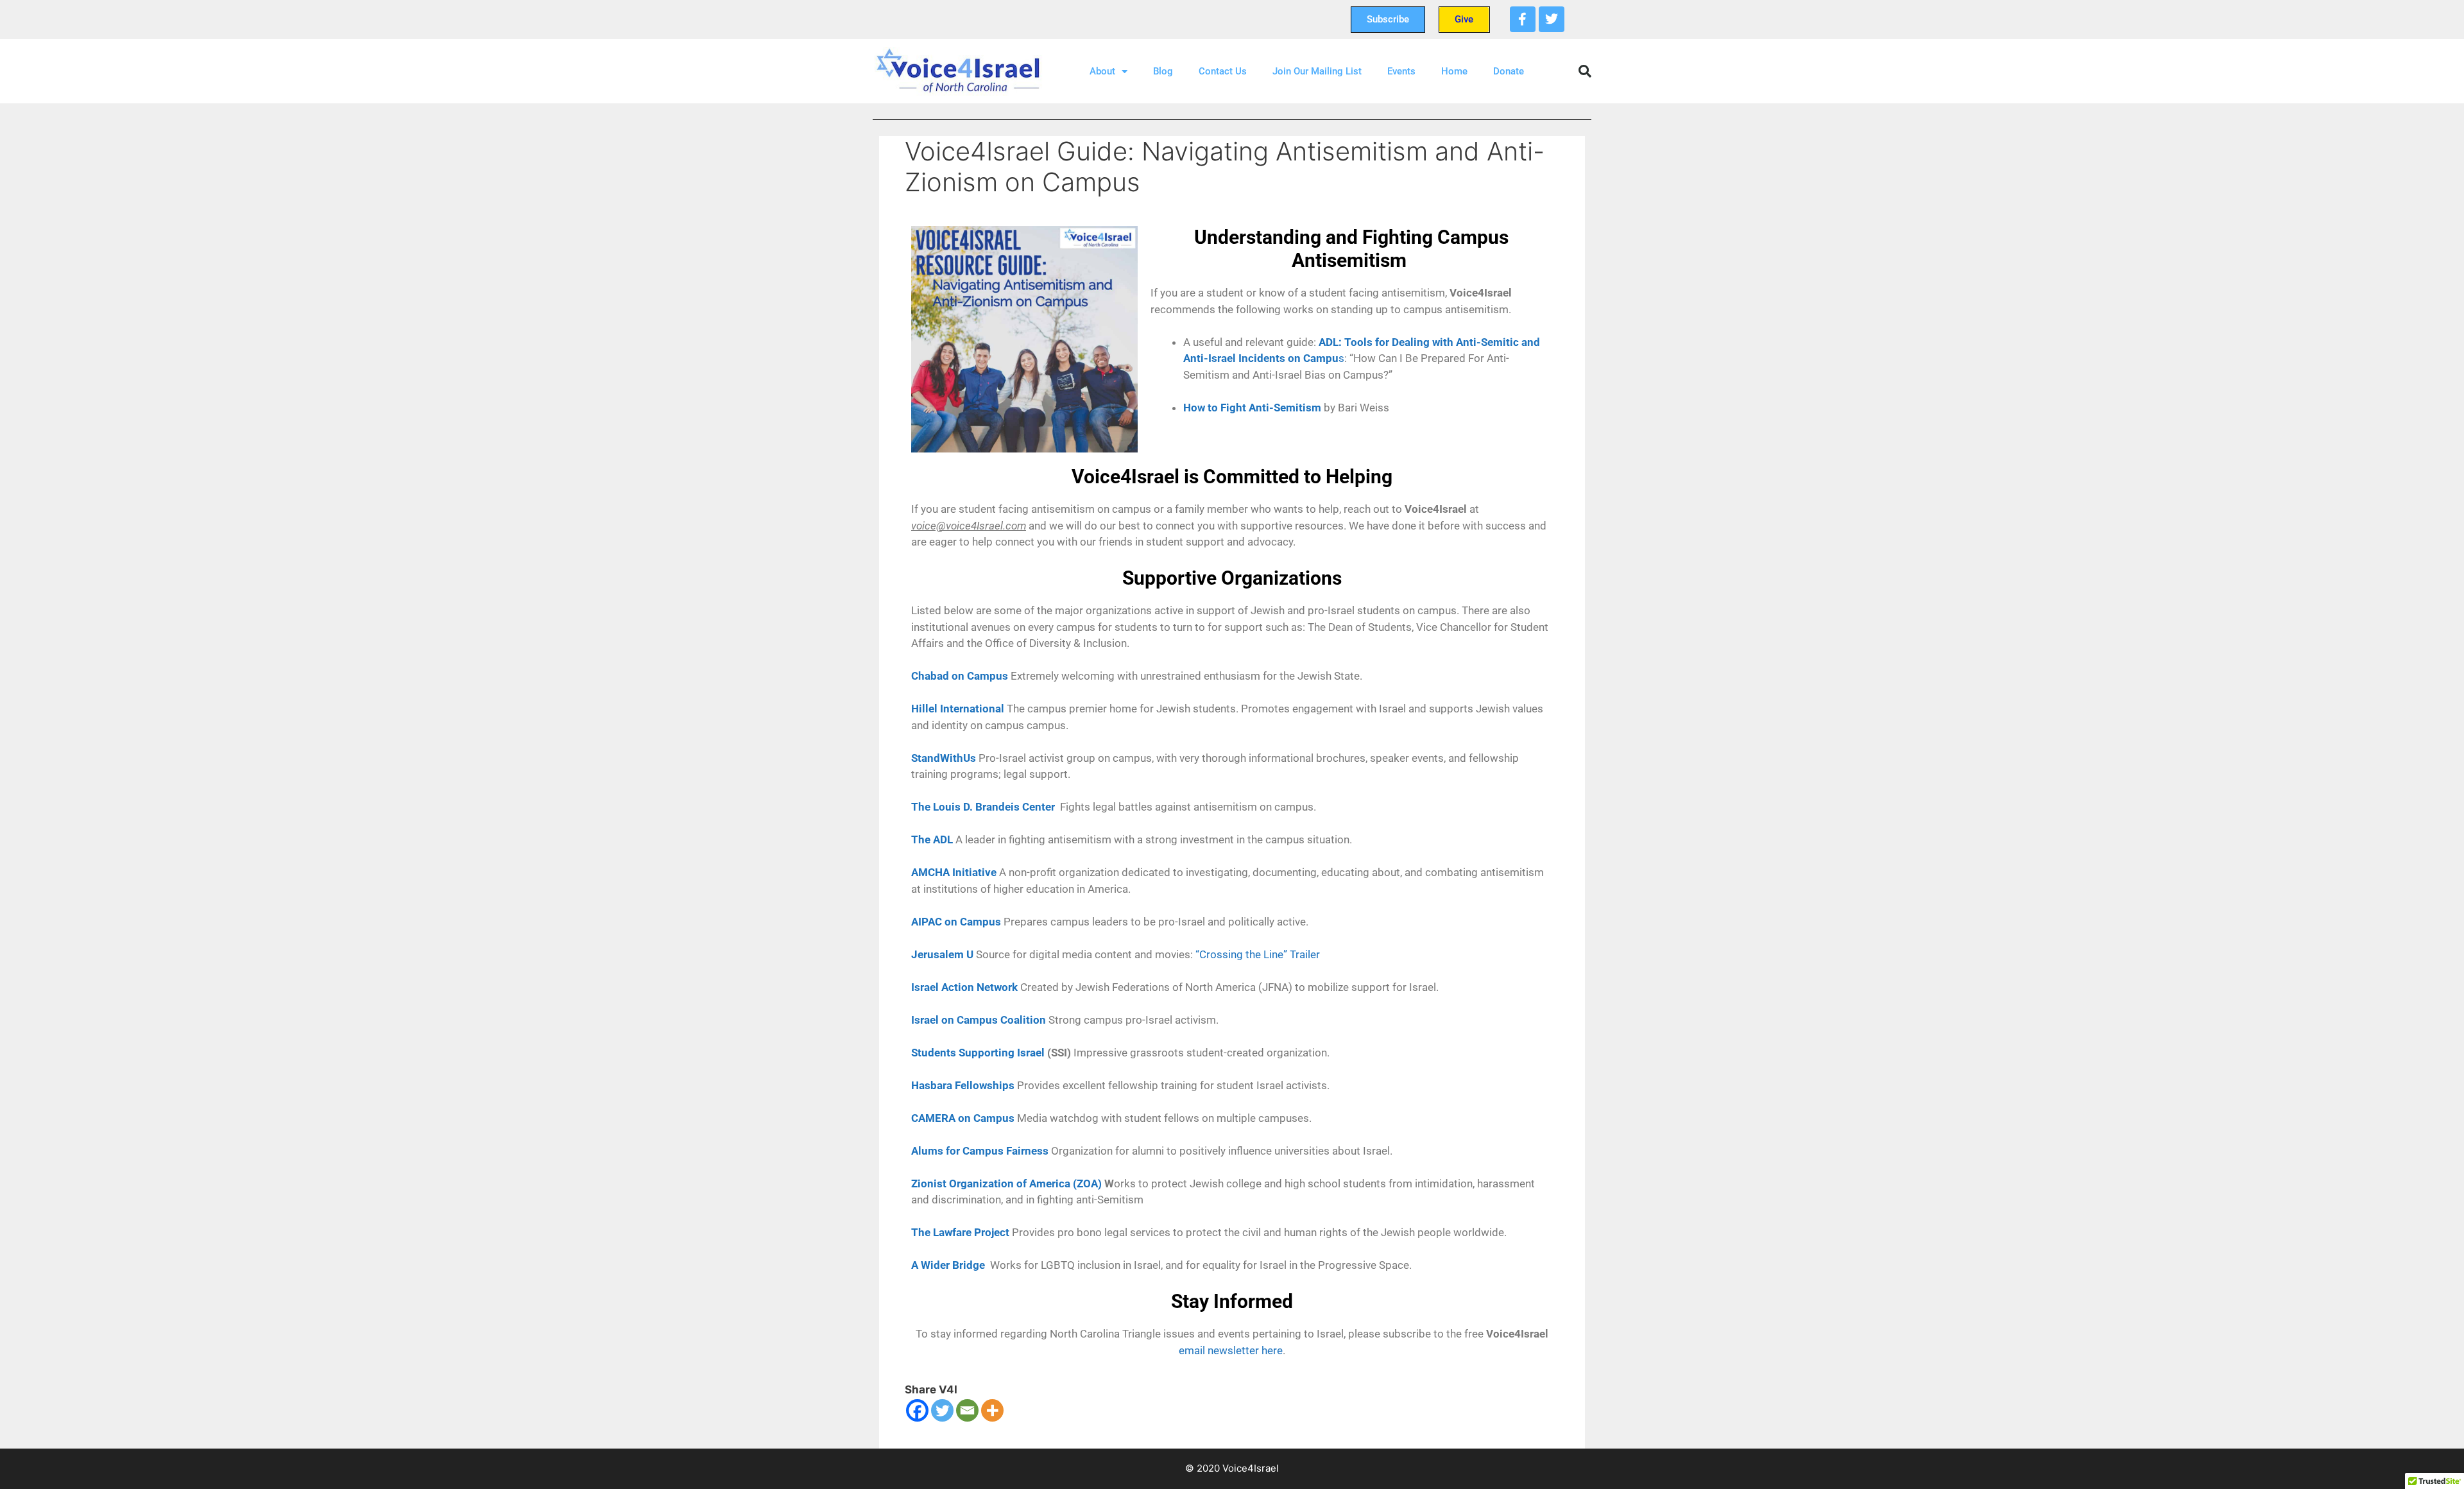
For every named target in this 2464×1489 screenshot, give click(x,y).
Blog (1163, 71)
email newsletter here (1231, 1350)
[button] (1585, 71)
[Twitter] (1552, 19)
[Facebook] (1523, 19)
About (1102, 71)
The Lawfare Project (960, 1232)
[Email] (967, 1410)
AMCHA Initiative (954, 872)
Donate (1509, 71)
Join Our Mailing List (1317, 71)
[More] (992, 1410)
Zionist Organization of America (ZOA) (1006, 1183)
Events (1401, 71)
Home (1454, 71)
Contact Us (1223, 71)
